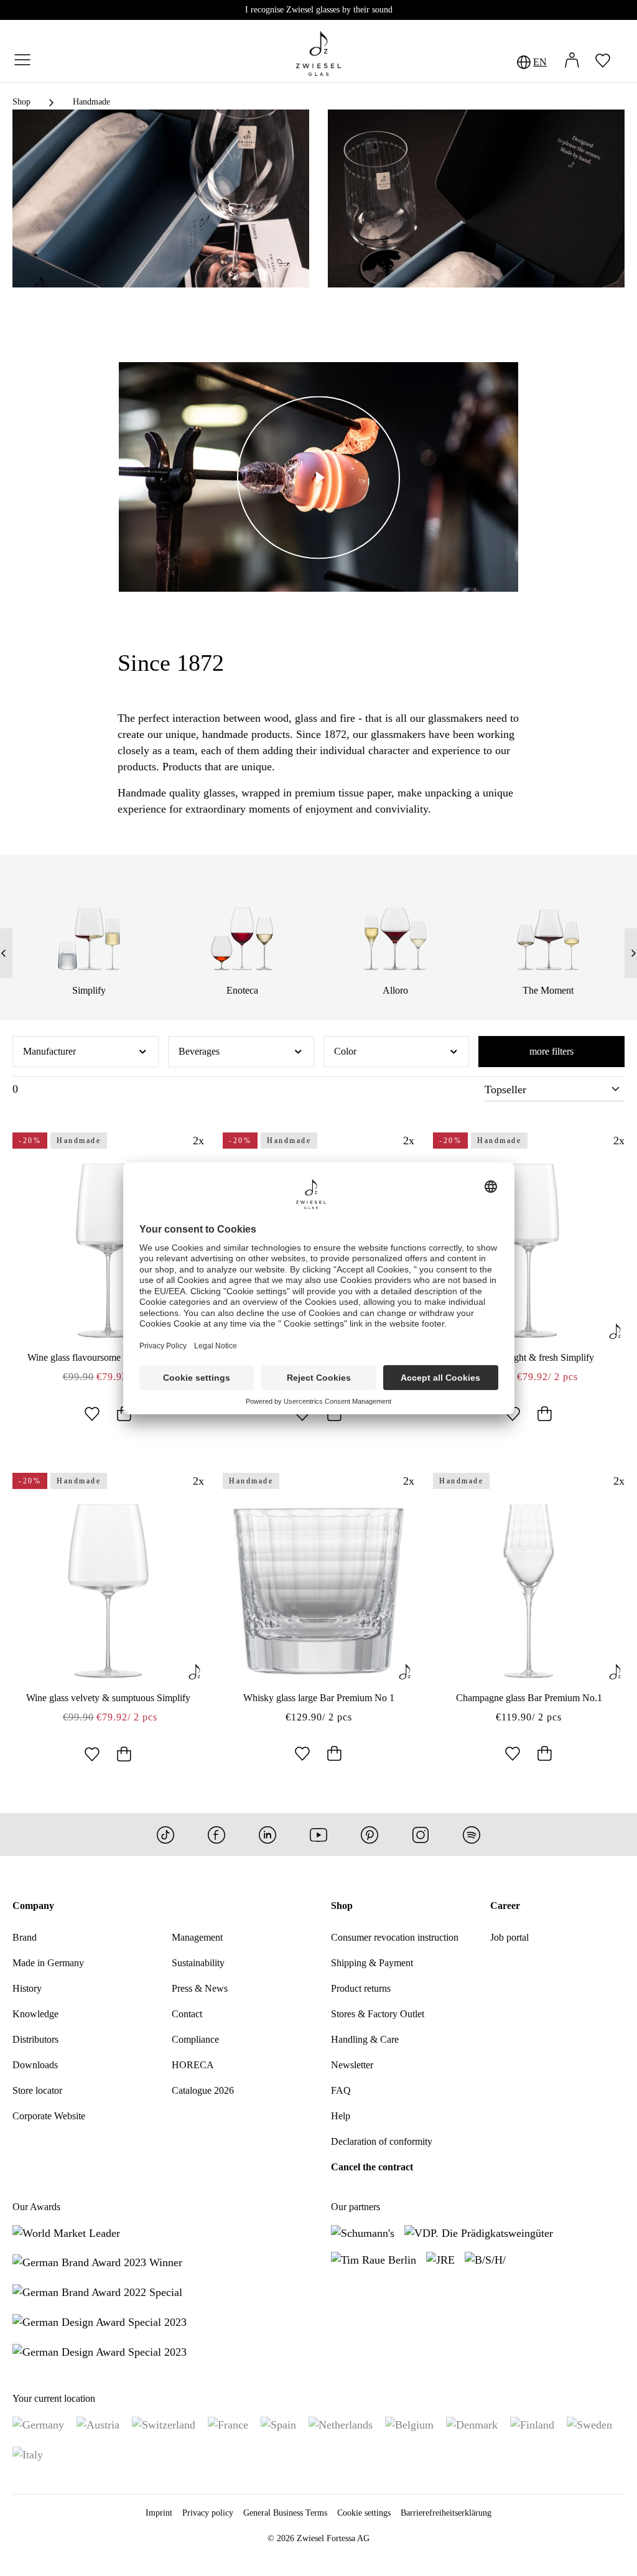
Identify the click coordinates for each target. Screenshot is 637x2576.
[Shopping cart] (625, 62)
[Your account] (572, 62)
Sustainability (198, 1963)
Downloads (35, 2065)
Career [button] (505, 1906)
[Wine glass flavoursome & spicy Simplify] (108, 1251)
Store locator (37, 2090)
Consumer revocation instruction (395, 1937)
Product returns (361, 1988)
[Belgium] (409, 2424)
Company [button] (33, 1906)
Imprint (159, 2513)
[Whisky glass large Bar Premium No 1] (318, 1591)
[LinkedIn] (267, 1835)
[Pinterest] (370, 1835)
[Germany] (38, 2424)
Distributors (35, 2039)
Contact (187, 2014)
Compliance (195, 2039)
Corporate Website (49, 2116)
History (27, 1988)
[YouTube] (318, 1835)
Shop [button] (342, 1906)
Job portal (509, 1937)
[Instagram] (421, 1835)
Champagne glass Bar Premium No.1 (529, 1698)
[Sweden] (589, 2424)
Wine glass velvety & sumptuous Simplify (108, 1698)
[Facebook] (216, 1835)
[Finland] (532, 2424)
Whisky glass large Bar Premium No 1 (319, 1698)
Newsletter (352, 2065)
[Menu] (22, 61)
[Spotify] (472, 1835)
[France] (228, 2424)
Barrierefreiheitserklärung (446, 2513)
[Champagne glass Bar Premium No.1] (529, 1591)
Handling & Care (365, 2039)
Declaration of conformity (382, 2141)
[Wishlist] (603, 62)
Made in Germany (48, 1963)
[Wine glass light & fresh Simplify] (529, 1251)
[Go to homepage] (318, 54)
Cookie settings (364, 2513)
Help (341, 2116)
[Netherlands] (341, 2424)
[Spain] (278, 2424)
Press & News (200, 1988)
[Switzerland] (164, 2424)
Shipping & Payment (372, 1963)
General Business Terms (285, 2513)
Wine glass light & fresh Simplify (529, 1357)
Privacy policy (208, 2513)
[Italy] (28, 2454)
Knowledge (35, 2014)
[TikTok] (165, 1835)
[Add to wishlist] (92, 1415)
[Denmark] (472, 2424)
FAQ (341, 2090)
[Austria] (98, 2424)
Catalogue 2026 (203, 2090)
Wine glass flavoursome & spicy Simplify (109, 1357)
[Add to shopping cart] (124, 1415)
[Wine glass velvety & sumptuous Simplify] (108, 1591)
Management (197, 1937)
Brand (25, 1937)
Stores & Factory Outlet (378, 2014)
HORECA (193, 2065)
